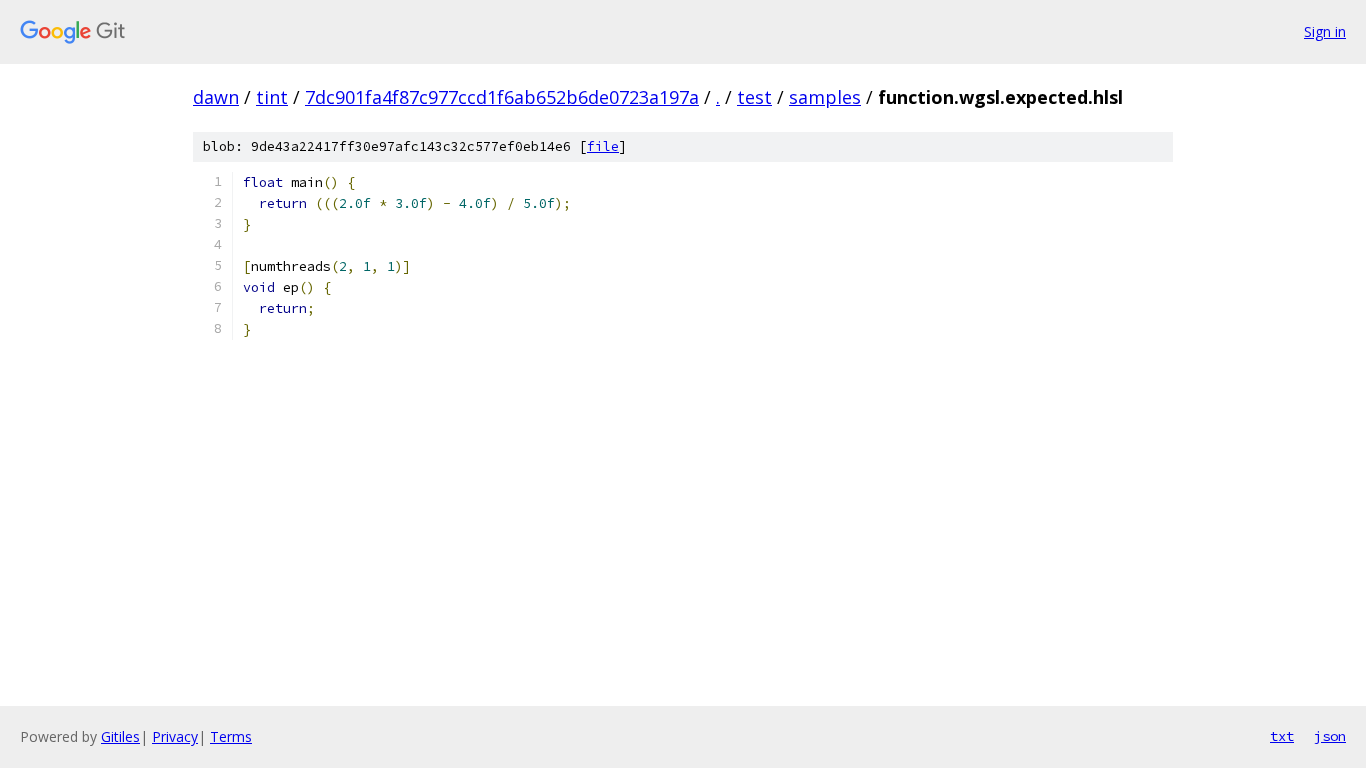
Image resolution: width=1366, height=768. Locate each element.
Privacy (175, 736)
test (754, 97)
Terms (231, 736)
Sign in (1325, 31)
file (603, 146)
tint (272, 97)
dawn (216, 97)
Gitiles (120, 736)
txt (1282, 736)
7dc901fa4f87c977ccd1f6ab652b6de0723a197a (502, 97)
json (1330, 736)
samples (825, 97)
